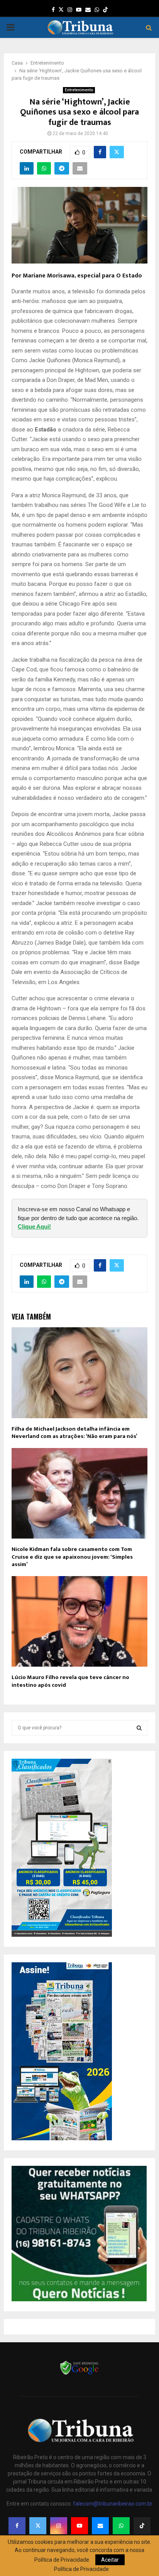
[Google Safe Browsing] (79, 2374)
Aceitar (110, 2560)
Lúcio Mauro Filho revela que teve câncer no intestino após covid (70, 1681)
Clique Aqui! (34, 1226)
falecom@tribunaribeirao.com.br (113, 2504)
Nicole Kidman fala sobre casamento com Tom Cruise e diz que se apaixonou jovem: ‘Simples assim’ (72, 1557)
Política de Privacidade (81, 2569)
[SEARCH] (139, 1728)
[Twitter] (38, 2526)
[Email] (100, 2526)
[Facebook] (17, 2526)
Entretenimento (79, 90)
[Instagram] (59, 2526)
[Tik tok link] (105, 10)
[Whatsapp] (121, 2526)
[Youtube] (79, 2526)
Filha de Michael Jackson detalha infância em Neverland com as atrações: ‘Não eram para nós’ (74, 1433)
